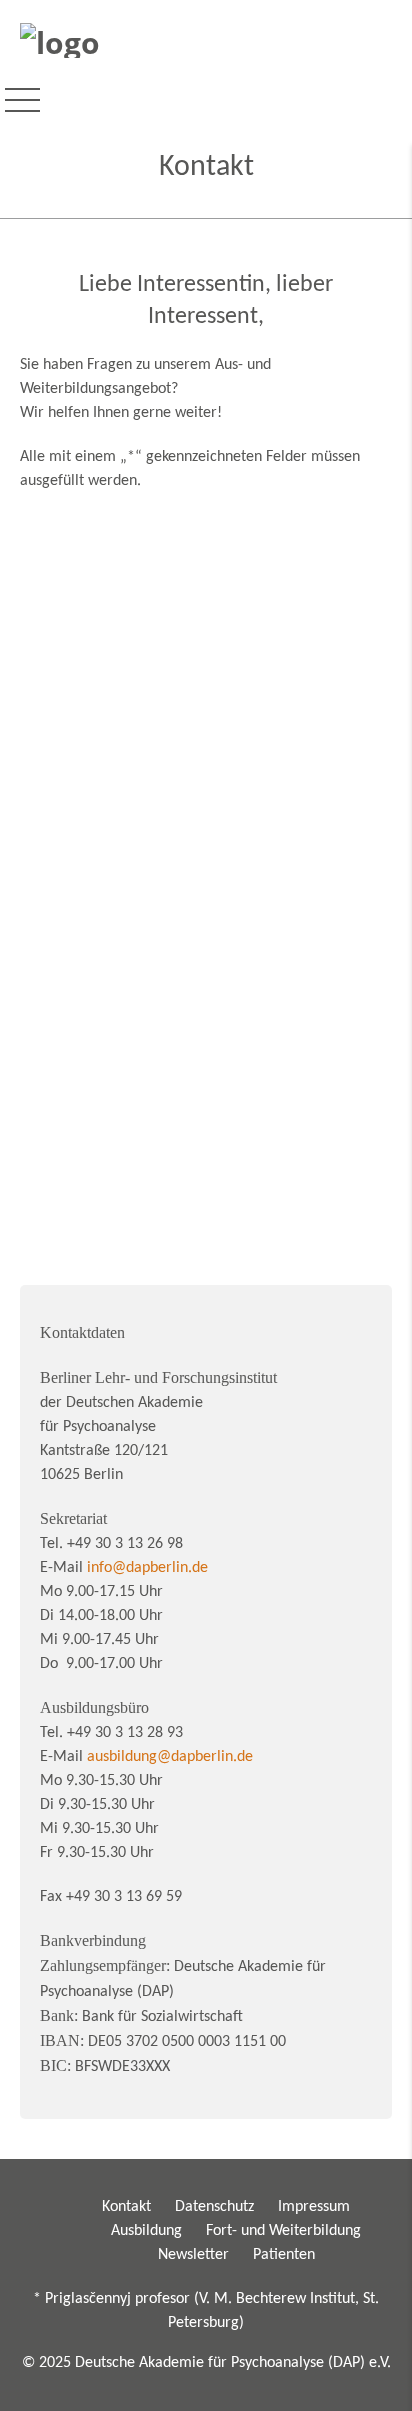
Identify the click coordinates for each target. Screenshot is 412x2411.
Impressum (314, 2207)
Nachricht (99, 768)
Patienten (284, 2255)
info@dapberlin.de (147, 1568)
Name (90, 566)
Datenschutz (214, 2207)
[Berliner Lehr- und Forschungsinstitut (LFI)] (60, 39)
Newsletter (193, 2255)
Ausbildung (146, 2231)
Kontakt (126, 2207)
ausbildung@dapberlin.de (170, 1757)
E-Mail (91, 650)
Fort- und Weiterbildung (283, 2231)
